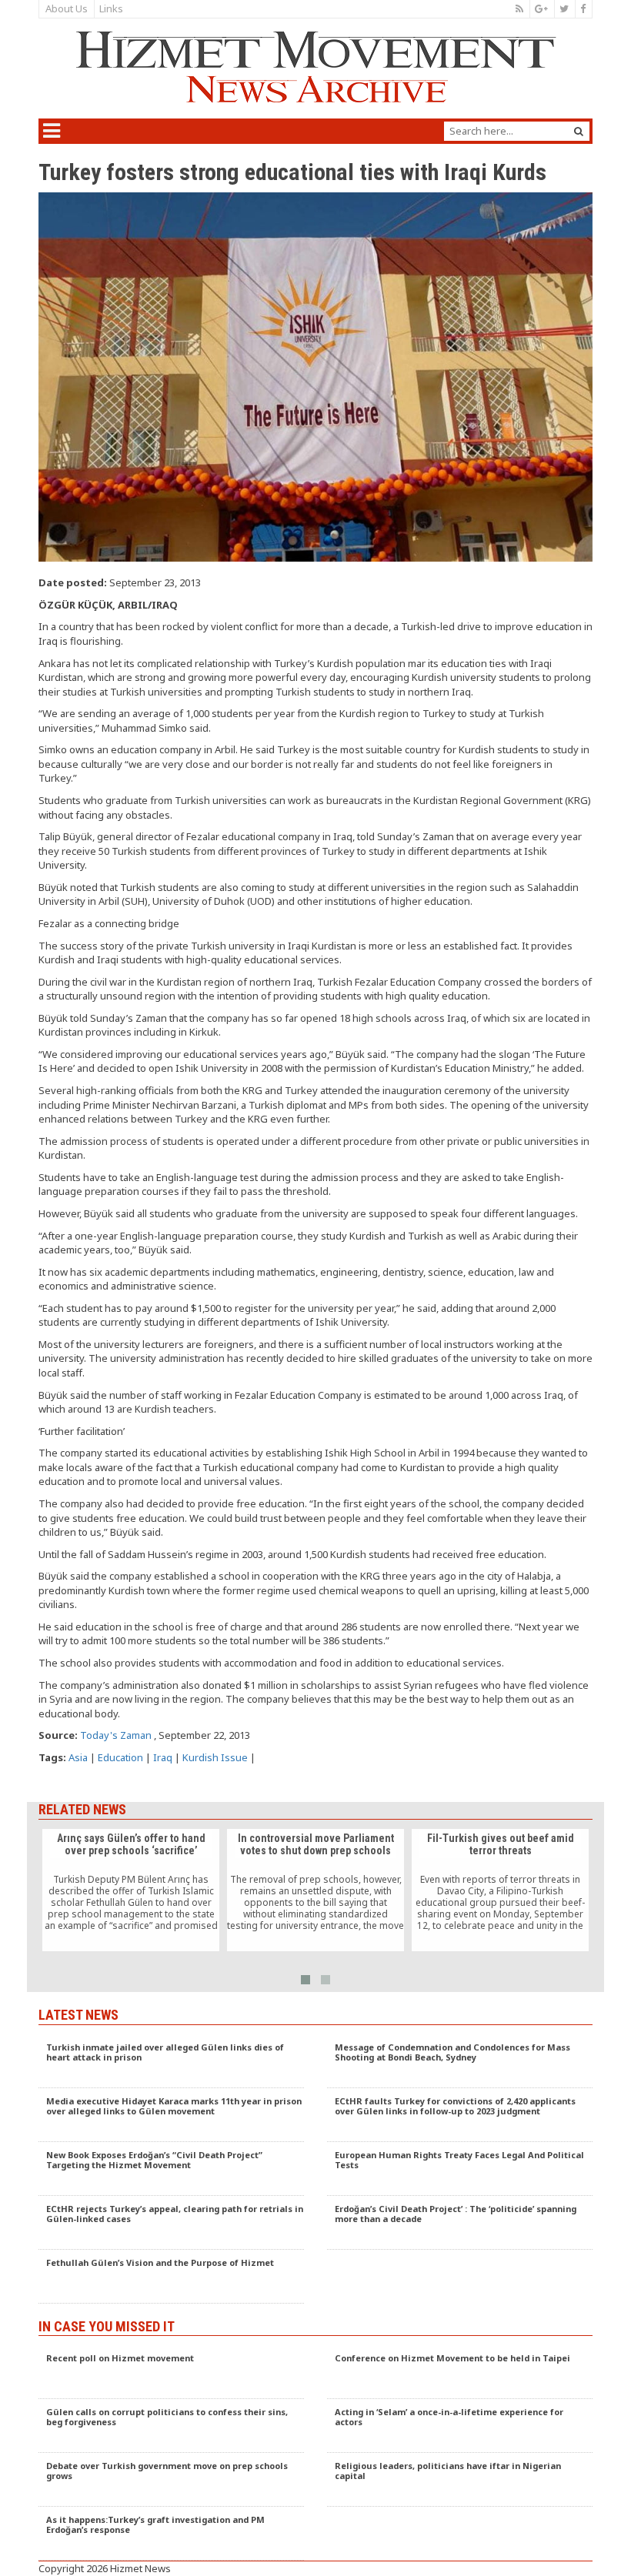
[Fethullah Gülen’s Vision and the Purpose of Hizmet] (171, 2277)
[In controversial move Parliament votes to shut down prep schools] (315, 1890)
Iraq (163, 1757)
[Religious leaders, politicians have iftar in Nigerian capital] (460, 2480)
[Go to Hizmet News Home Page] (315, 67)
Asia (78, 1757)
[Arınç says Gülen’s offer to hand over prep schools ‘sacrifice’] (131, 1890)
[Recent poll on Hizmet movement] (171, 2372)
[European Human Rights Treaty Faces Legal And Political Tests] (460, 2169)
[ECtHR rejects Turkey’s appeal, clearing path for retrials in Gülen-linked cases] (171, 2223)
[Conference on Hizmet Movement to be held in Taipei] (460, 2372)
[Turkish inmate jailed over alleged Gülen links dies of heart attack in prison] (171, 2061)
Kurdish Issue (215, 1757)
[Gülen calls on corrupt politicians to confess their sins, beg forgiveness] (171, 2426)
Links (111, 8)
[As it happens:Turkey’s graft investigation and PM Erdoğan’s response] (171, 2534)
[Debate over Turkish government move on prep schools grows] (171, 2480)
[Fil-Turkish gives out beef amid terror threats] (500, 1890)
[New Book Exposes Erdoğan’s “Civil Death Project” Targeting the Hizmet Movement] (171, 2169)
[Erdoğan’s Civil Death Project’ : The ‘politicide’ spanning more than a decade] (460, 2223)
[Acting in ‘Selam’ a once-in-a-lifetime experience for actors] (460, 2426)
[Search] (579, 131)
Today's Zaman (116, 1735)
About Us (67, 8)
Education (120, 1757)
